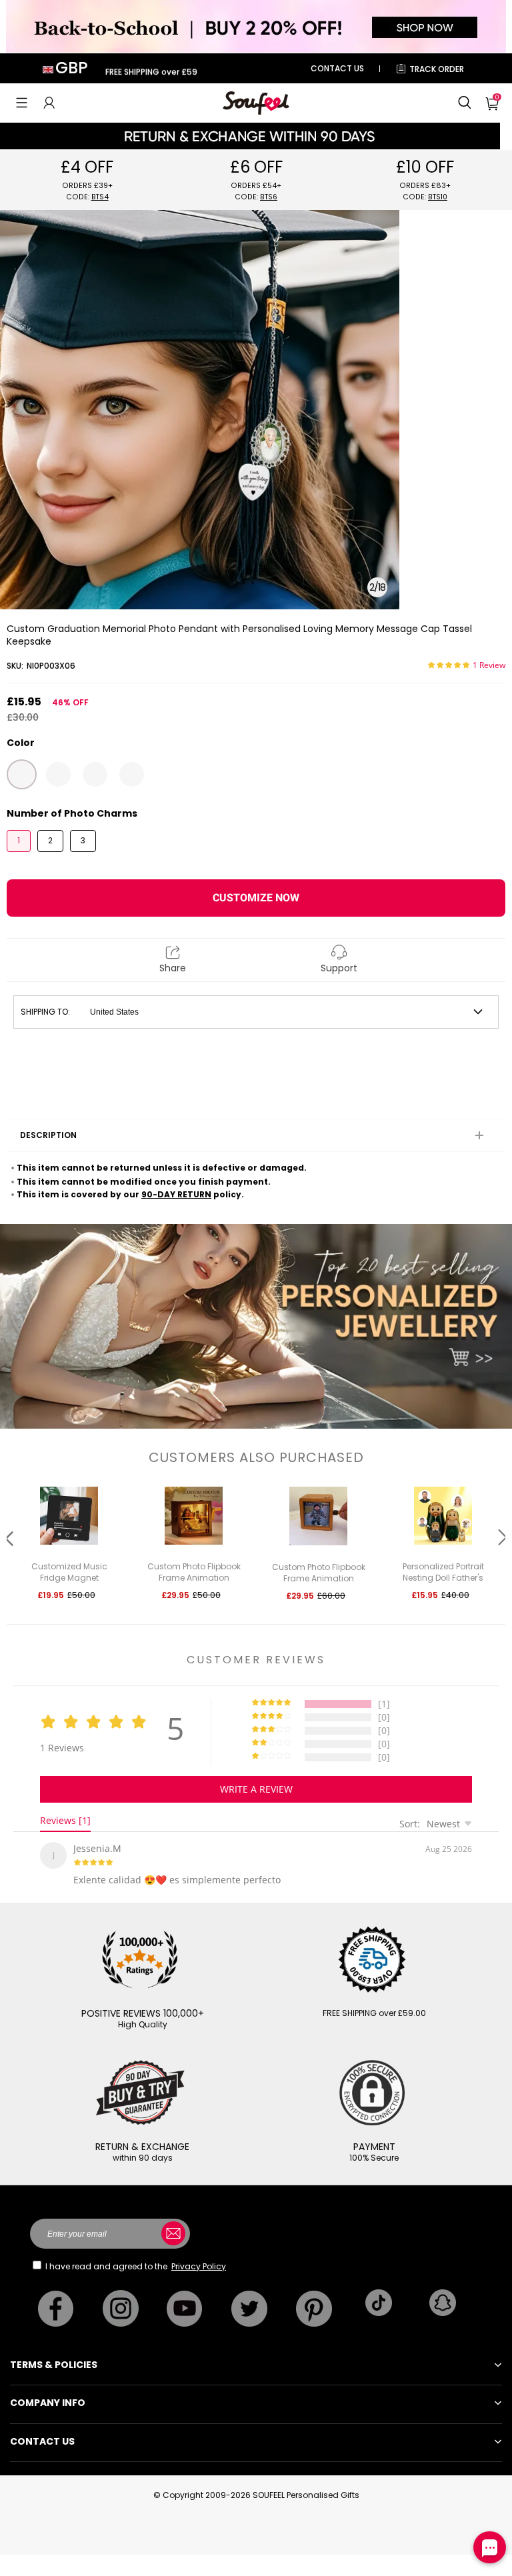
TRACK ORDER (437, 69)
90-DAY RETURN (176, 1194)
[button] (22, 103)
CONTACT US (337, 68)
